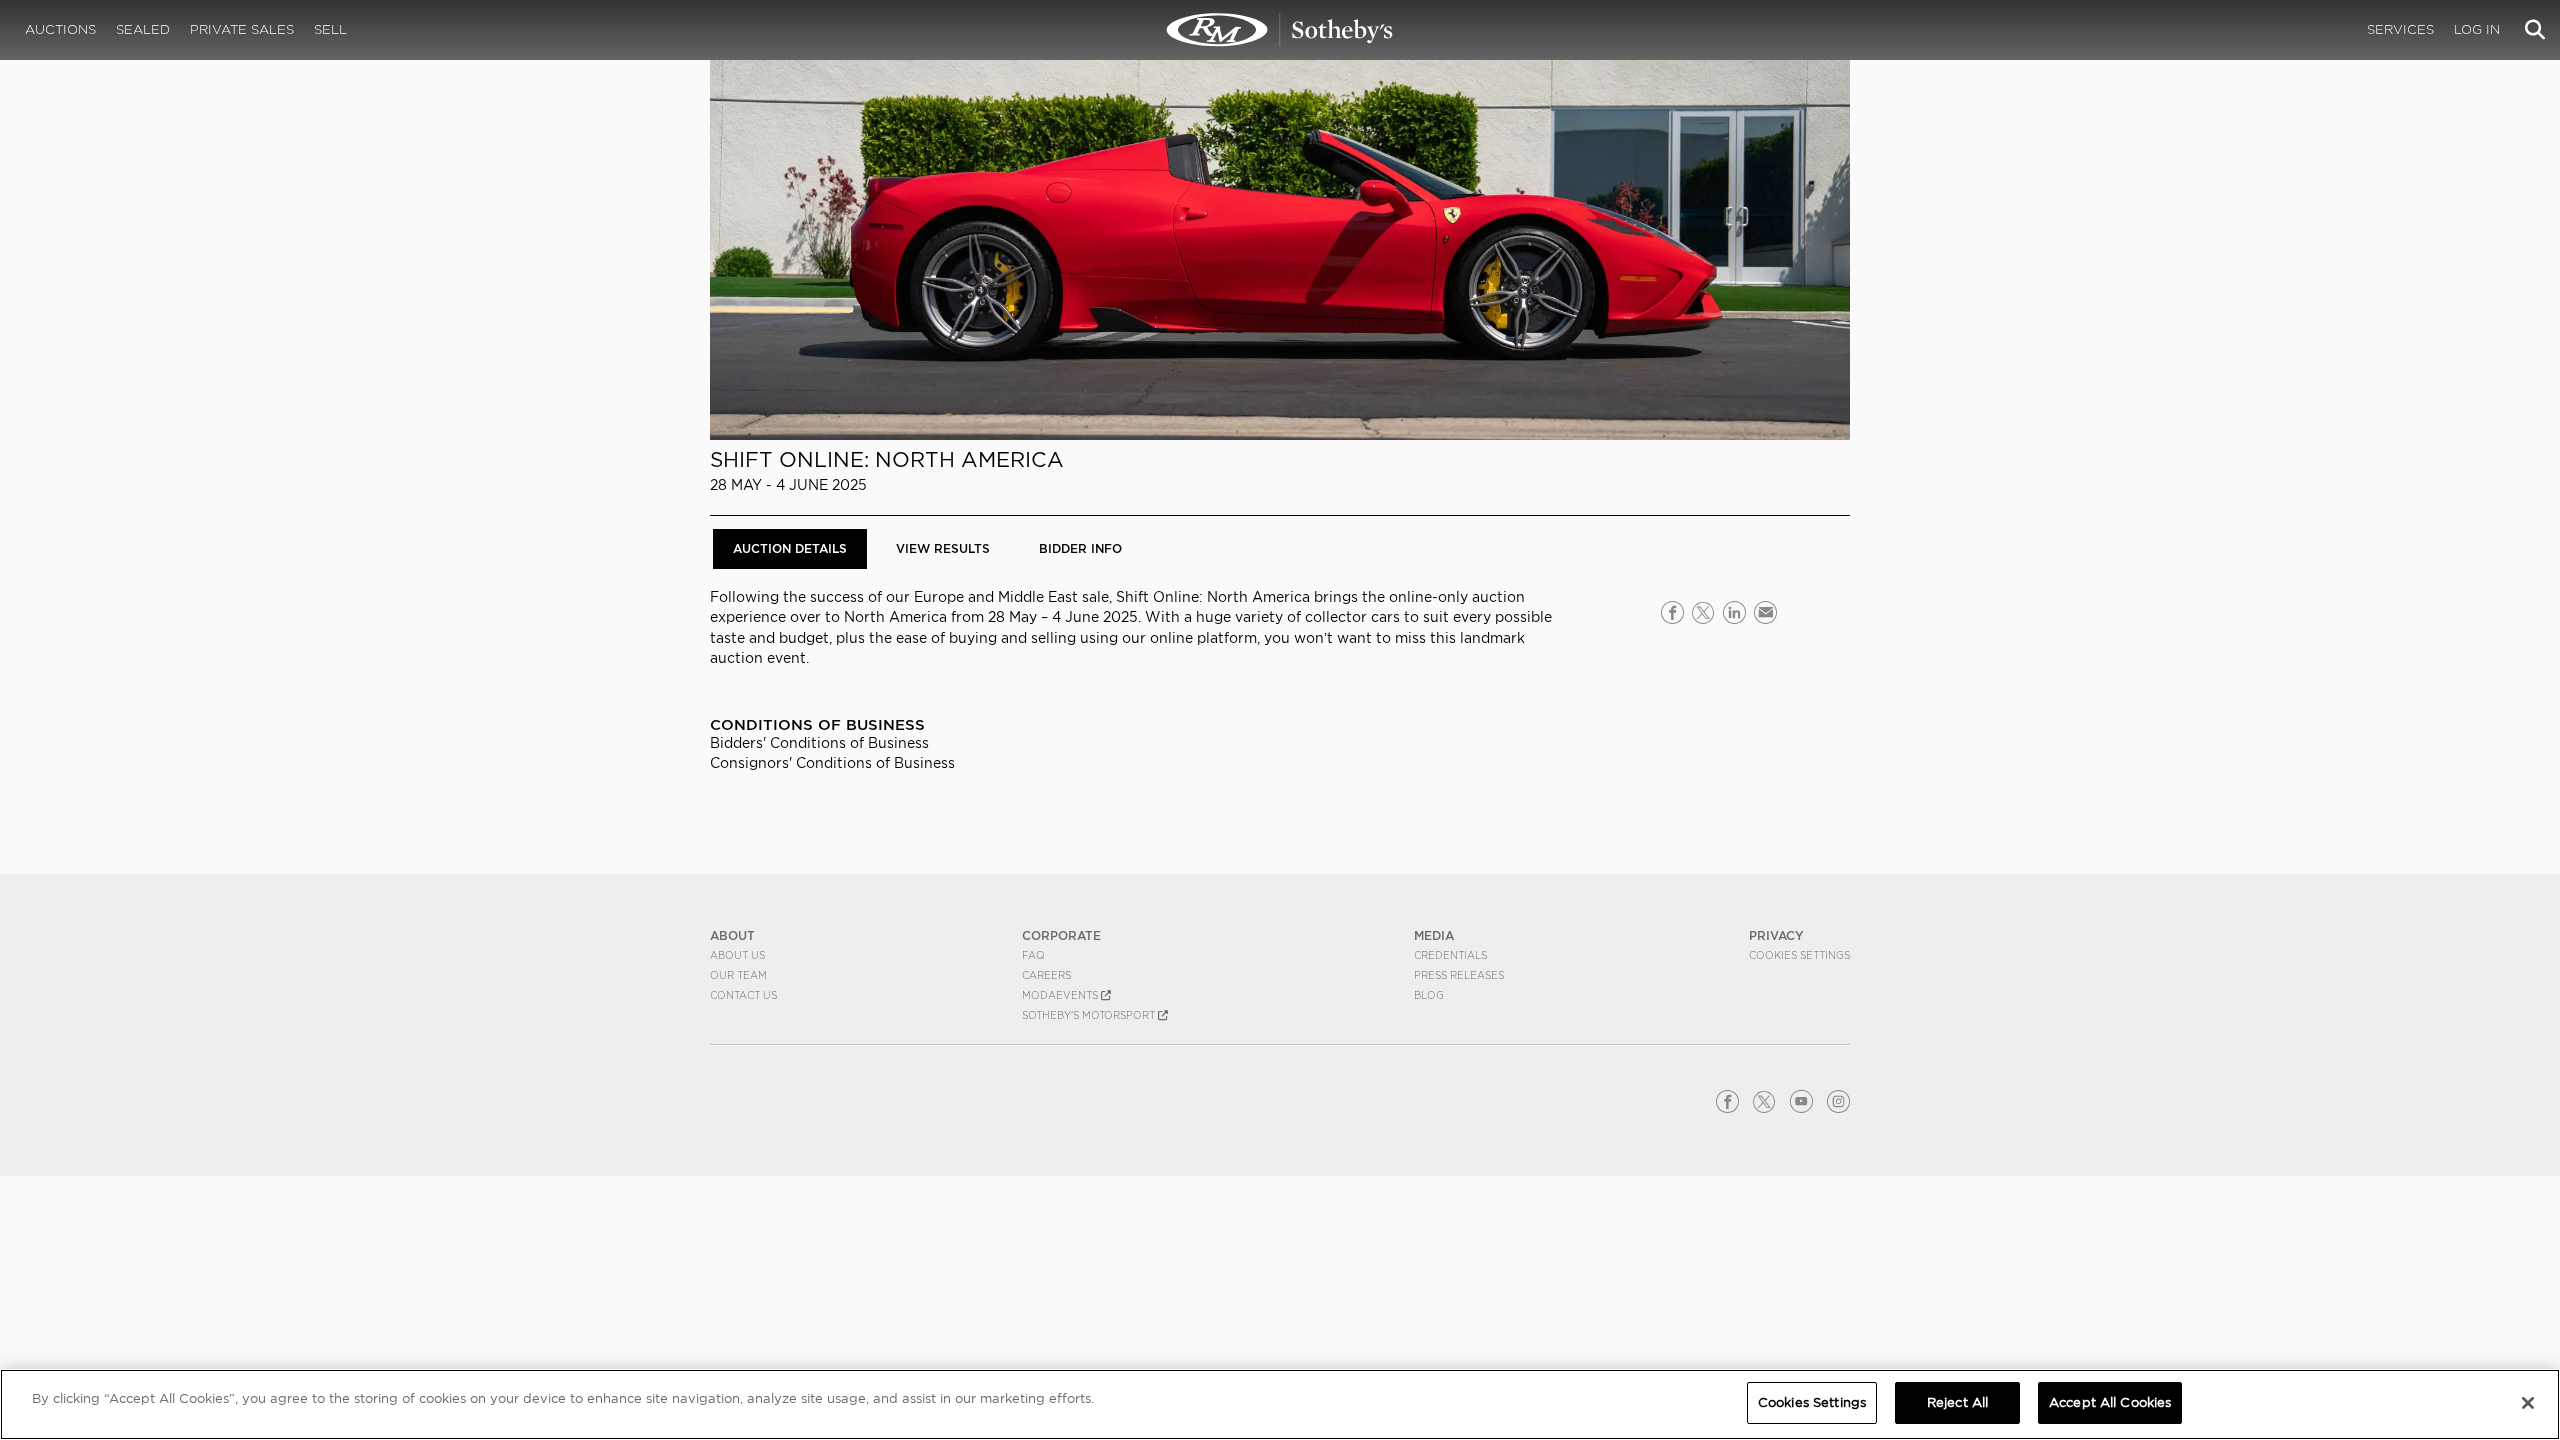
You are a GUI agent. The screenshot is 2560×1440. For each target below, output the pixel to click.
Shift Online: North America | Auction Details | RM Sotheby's (1280, 30)
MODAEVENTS (1061, 995)
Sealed (143, 29)
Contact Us (743, 995)
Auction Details (790, 548)
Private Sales (242, 29)
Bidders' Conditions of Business (819, 743)
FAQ (1033, 955)
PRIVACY (1776, 935)
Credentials (1450, 955)
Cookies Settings (1799, 955)
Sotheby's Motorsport (1090, 1015)
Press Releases (1459, 975)
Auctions (60, 29)
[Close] (2528, 1403)
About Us (737, 955)
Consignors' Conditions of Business (832, 763)
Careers (1046, 975)
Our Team (738, 975)
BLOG (1429, 995)
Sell (330, 29)
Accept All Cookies (2110, 1402)
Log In (2477, 29)
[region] (1280, 1404)
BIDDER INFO (1080, 548)
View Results (943, 548)
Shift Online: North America (887, 459)
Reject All (1957, 1402)
